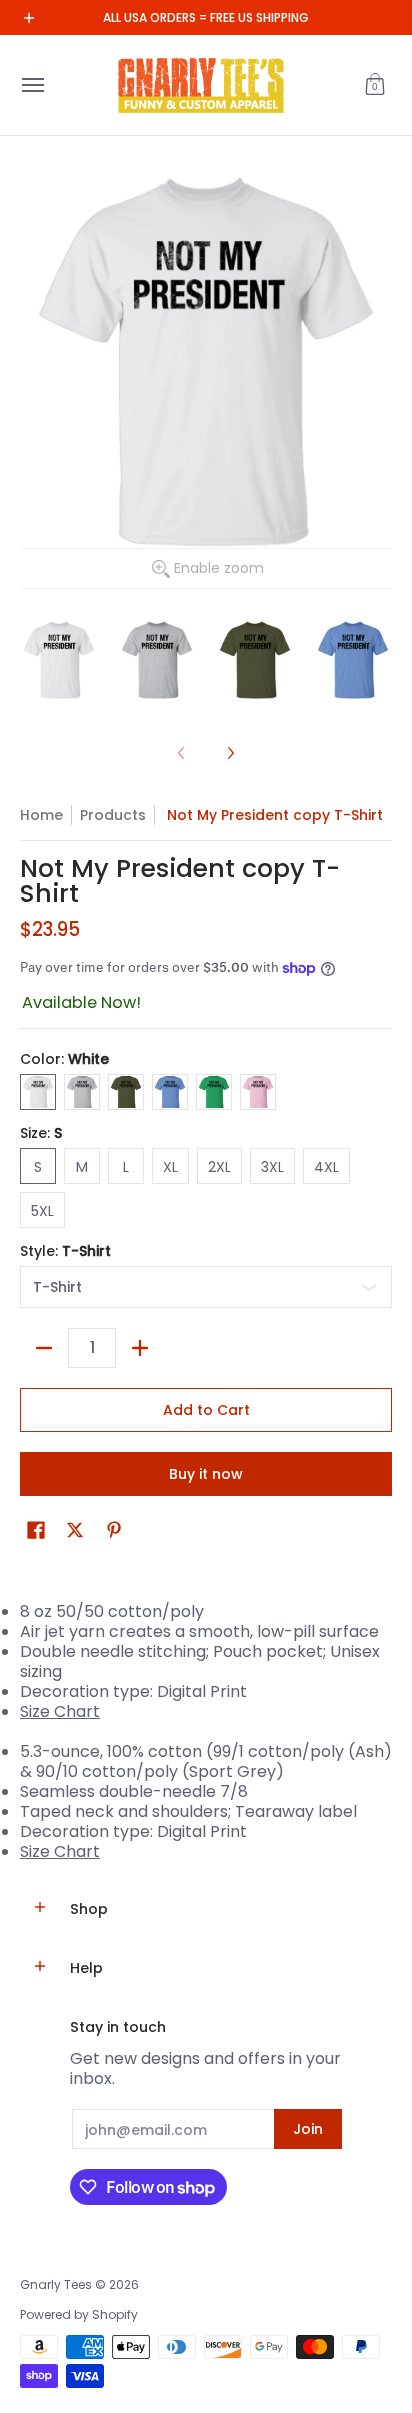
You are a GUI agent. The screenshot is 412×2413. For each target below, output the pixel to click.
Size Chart (60, 1711)
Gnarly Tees (56, 2284)
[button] (375, 85)
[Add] (140, 1348)
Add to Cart (206, 1410)
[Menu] (32, 85)
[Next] (230, 753)
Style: (65, 1251)
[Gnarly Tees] (201, 85)
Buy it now (206, 1474)
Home (41, 815)
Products (113, 815)
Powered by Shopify (79, 2314)
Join (308, 2129)
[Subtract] (44, 1348)
